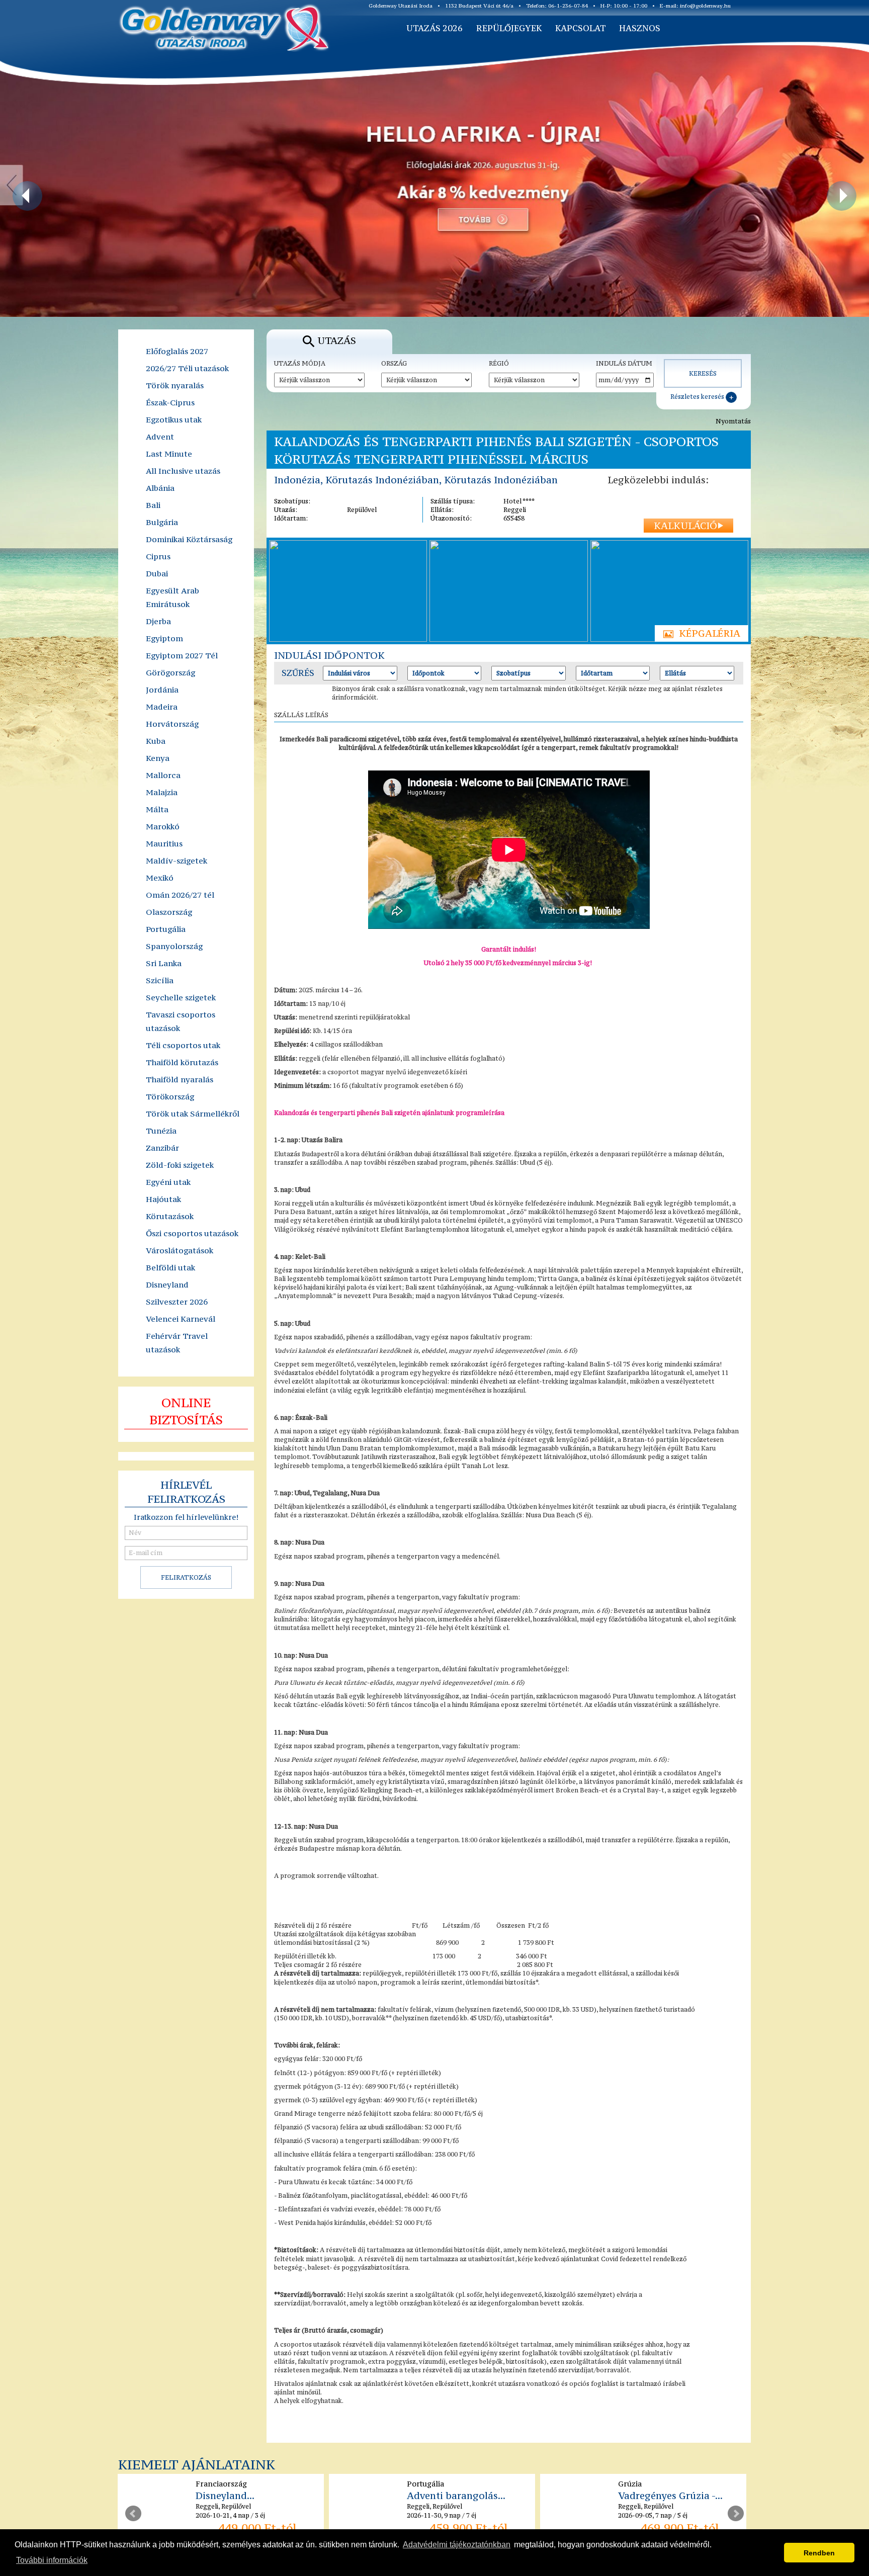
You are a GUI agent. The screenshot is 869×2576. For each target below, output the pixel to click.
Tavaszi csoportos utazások (181, 1021)
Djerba (158, 621)
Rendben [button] (819, 2553)
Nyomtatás (733, 421)
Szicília (160, 980)
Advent (160, 437)
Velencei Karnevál (181, 1319)
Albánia (160, 488)
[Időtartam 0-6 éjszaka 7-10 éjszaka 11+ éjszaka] (613, 673)
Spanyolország (174, 946)
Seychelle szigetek (181, 997)
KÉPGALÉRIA (710, 633)
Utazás (337, 340)
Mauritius (164, 843)
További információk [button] (52, 2560)
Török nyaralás (175, 385)
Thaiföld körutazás (182, 1062)
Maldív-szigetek (177, 861)
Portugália (166, 929)
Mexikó (160, 878)
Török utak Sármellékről (193, 1113)
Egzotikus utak (174, 419)
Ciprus (158, 556)
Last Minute (169, 454)
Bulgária (162, 522)
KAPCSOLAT (580, 28)
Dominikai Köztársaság (189, 539)
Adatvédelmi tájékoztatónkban (457, 2545)
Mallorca (163, 775)
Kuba (156, 741)
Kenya (158, 758)
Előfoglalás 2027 (177, 351)
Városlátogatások (180, 1250)
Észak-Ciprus (170, 402)
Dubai (157, 573)
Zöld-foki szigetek (180, 1165)
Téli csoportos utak (183, 1045)
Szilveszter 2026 (177, 1302)
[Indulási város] (360, 673)
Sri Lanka (164, 963)
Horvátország (172, 724)
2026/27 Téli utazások (187, 368)
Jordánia (162, 690)
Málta (157, 809)
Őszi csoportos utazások (192, 1233)
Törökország (170, 1096)
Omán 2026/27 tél (180, 895)
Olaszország (169, 912)
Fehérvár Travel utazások (177, 1343)
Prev (133, 2514)
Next (736, 2514)
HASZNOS (640, 28)
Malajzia (162, 792)
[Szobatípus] (529, 673)
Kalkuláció (685, 526)
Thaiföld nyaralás (180, 1079)
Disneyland (167, 1284)
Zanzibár (162, 1148)
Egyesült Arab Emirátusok (172, 597)
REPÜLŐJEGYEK (509, 28)
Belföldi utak (170, 1267)
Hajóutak (163, 1199)
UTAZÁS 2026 (434, 28)
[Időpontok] (445, 673)
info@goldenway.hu (705, 6)
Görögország (170, 672)
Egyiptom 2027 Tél (182, 655)
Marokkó (163, 826)
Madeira (162, 707)
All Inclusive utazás (183, 471)
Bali (153, 505)
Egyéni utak (168, 1182)
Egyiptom (164, 638)
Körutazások (170, 1216)
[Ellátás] (697, 673)
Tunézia (161, 1131)
